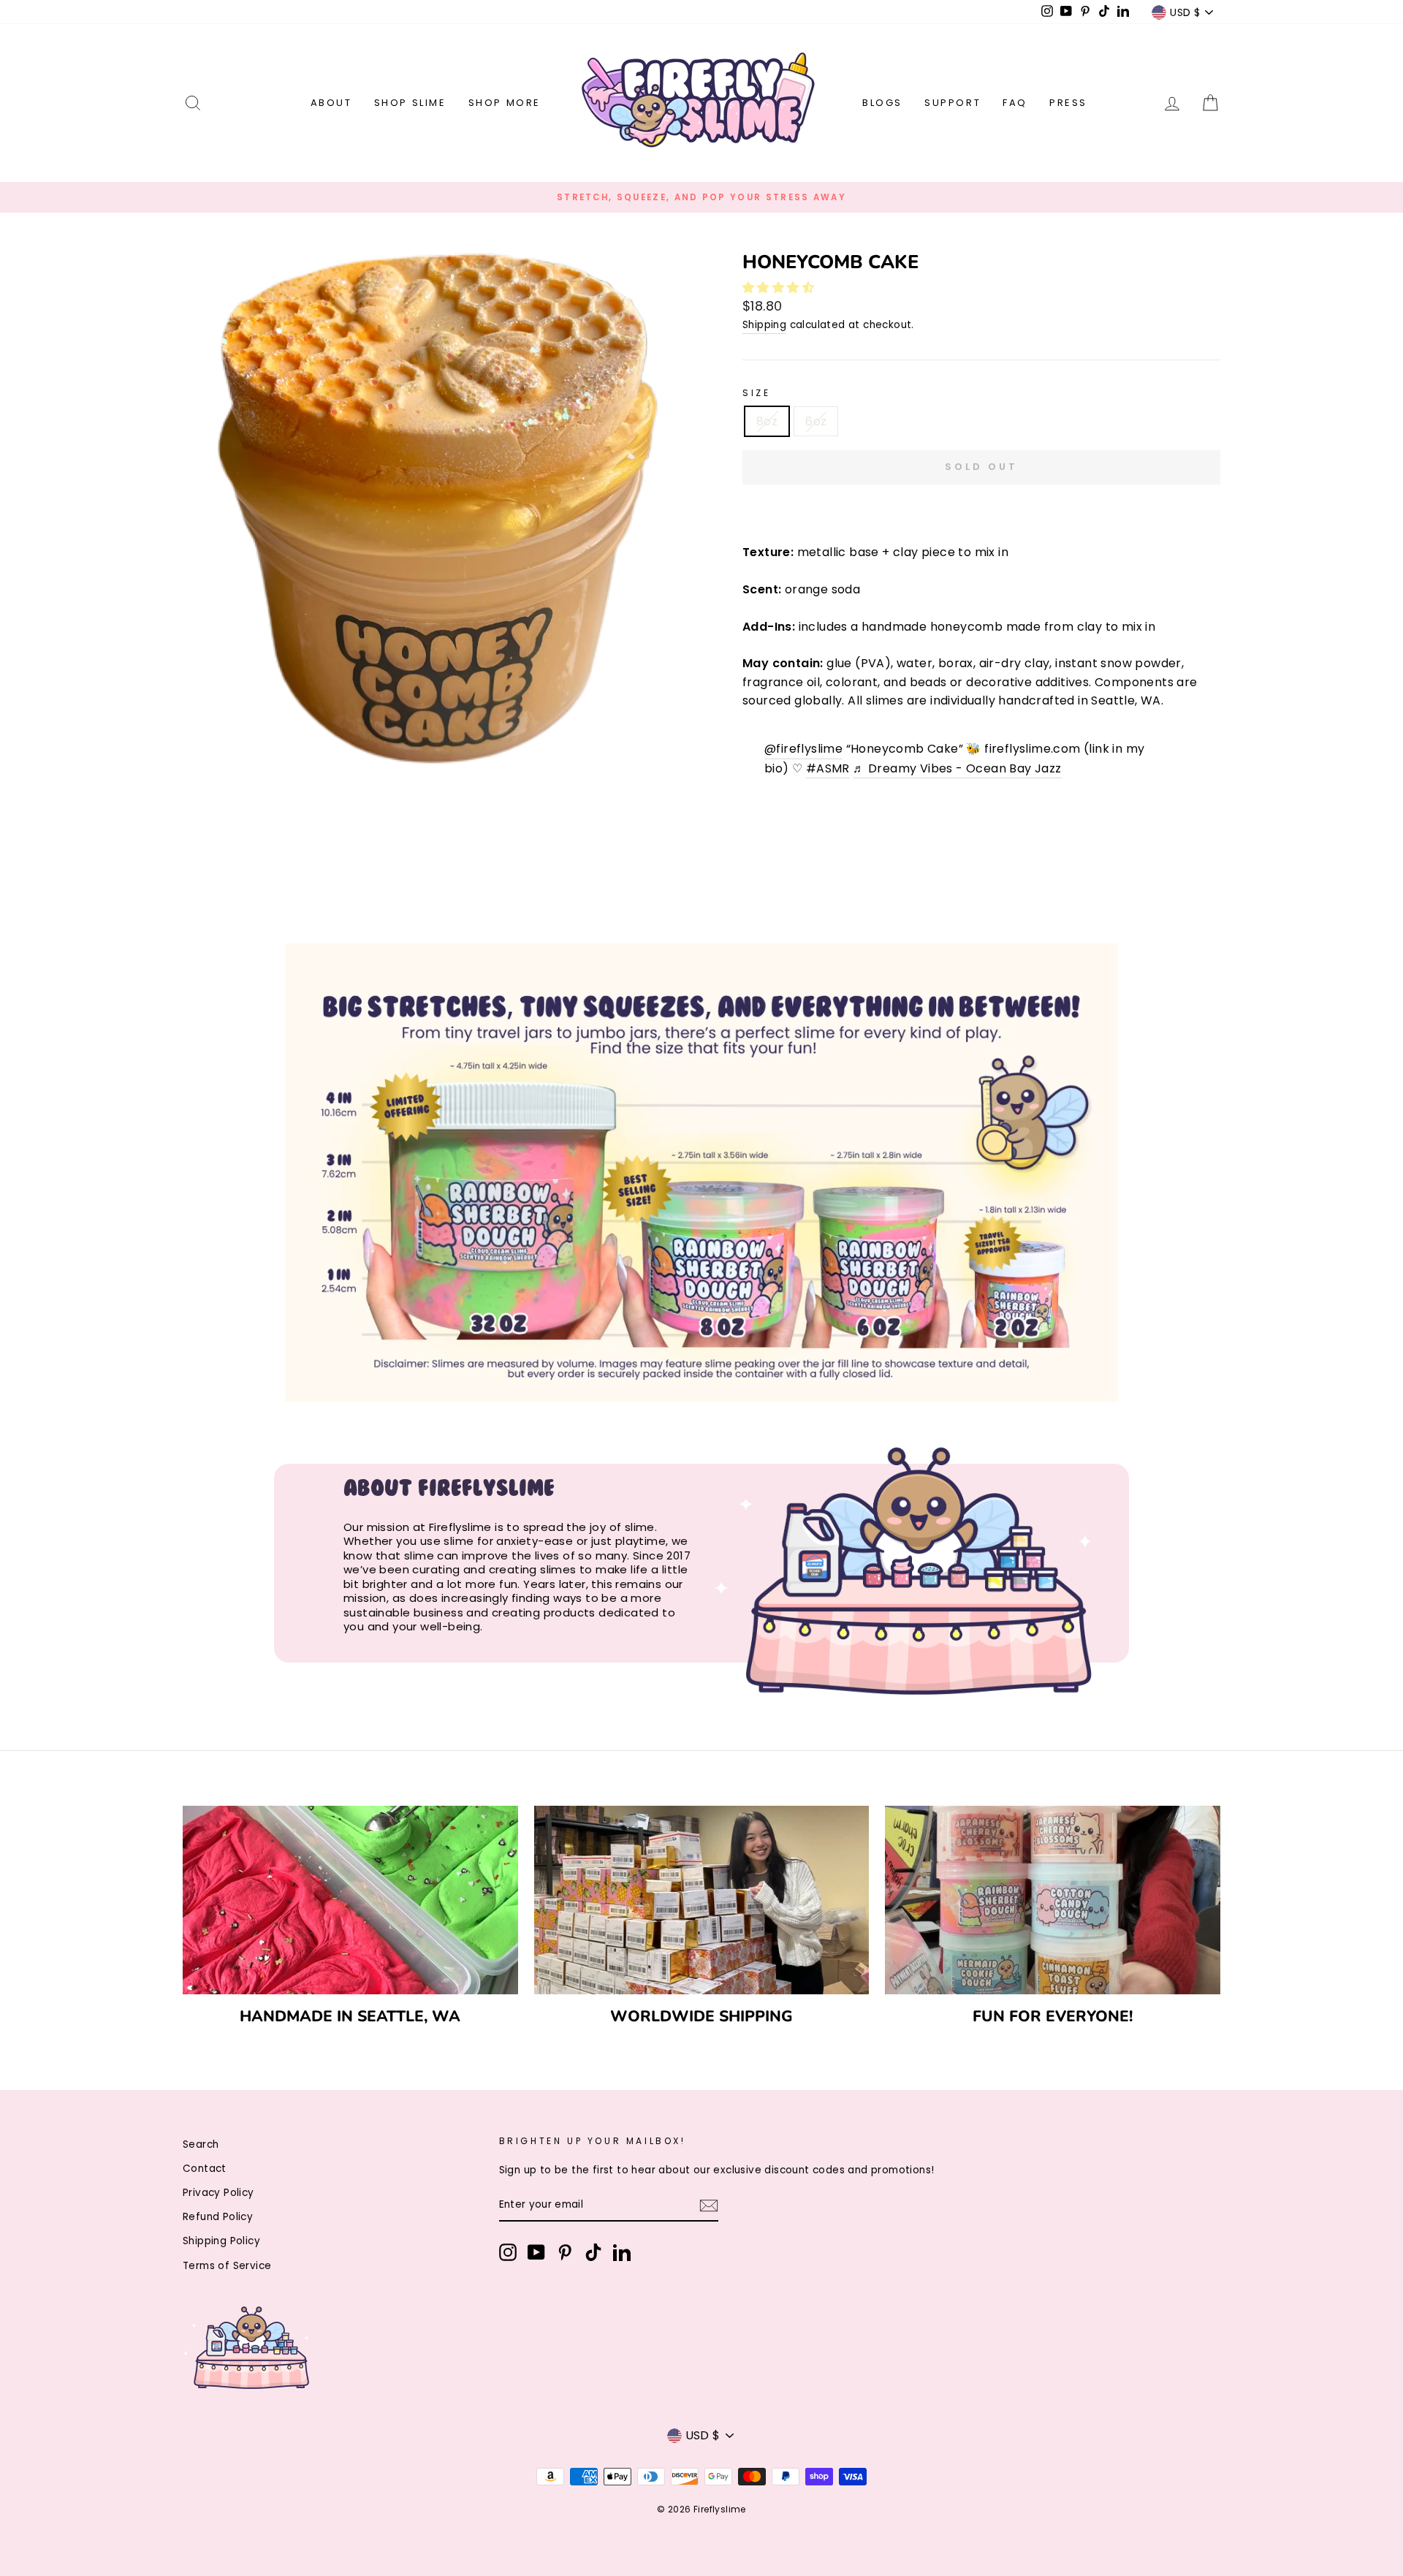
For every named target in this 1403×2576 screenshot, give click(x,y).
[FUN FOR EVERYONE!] (1053, 1900)
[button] (780, 288)
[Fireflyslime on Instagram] (508, 2252)
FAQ (1015, 103)
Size (756, 393)
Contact (205, 2169)
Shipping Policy (221, 2241)
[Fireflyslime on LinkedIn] (622, 2252)
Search (201, 2144)
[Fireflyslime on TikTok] (593, 2252)
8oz (767, 421)
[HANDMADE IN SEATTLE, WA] (350, 1900)
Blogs (882, 103)
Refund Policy (218, 2217)
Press (1068, 103)
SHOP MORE (505, 103)
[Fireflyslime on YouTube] (536, 2252)
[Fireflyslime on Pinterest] (565, 2252)
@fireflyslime (803, 749)
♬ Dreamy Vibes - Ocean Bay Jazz (957, 768)
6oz (816, 421)
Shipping (764, 325)
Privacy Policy (218, 2193)
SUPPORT (953, 103)
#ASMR (828, 768)
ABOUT (331, 103)
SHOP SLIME (410, 103)
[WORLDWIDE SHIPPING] (702, 1900)
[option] (701, 197)
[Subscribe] (709, 2205)
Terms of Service (227, 2266)
